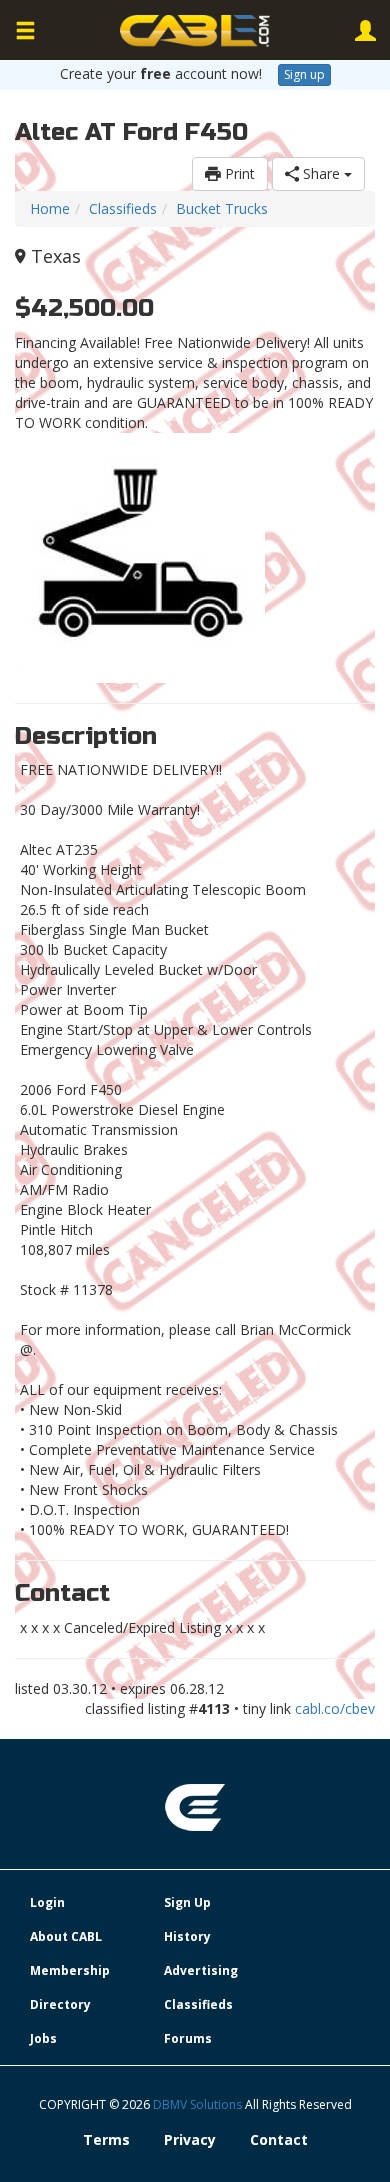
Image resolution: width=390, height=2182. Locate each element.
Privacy (190, 2139)
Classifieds (123, 208)
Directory (60, 2004)
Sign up (304, 74)
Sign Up (187, 1902)
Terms (106, 2139)
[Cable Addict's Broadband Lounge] (195, 31)
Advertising (201, 1970)
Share (321, 173)
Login (47, 1902)
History (187, 1936)
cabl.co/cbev (335, 1708)
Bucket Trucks (222, 208)
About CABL (66, 1936)
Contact (279, 2139)
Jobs (43, 2038)
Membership (70, 1970)
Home (50, 208)
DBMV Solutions (199, 2104)
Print (238, 173)
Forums (188, 2038)
